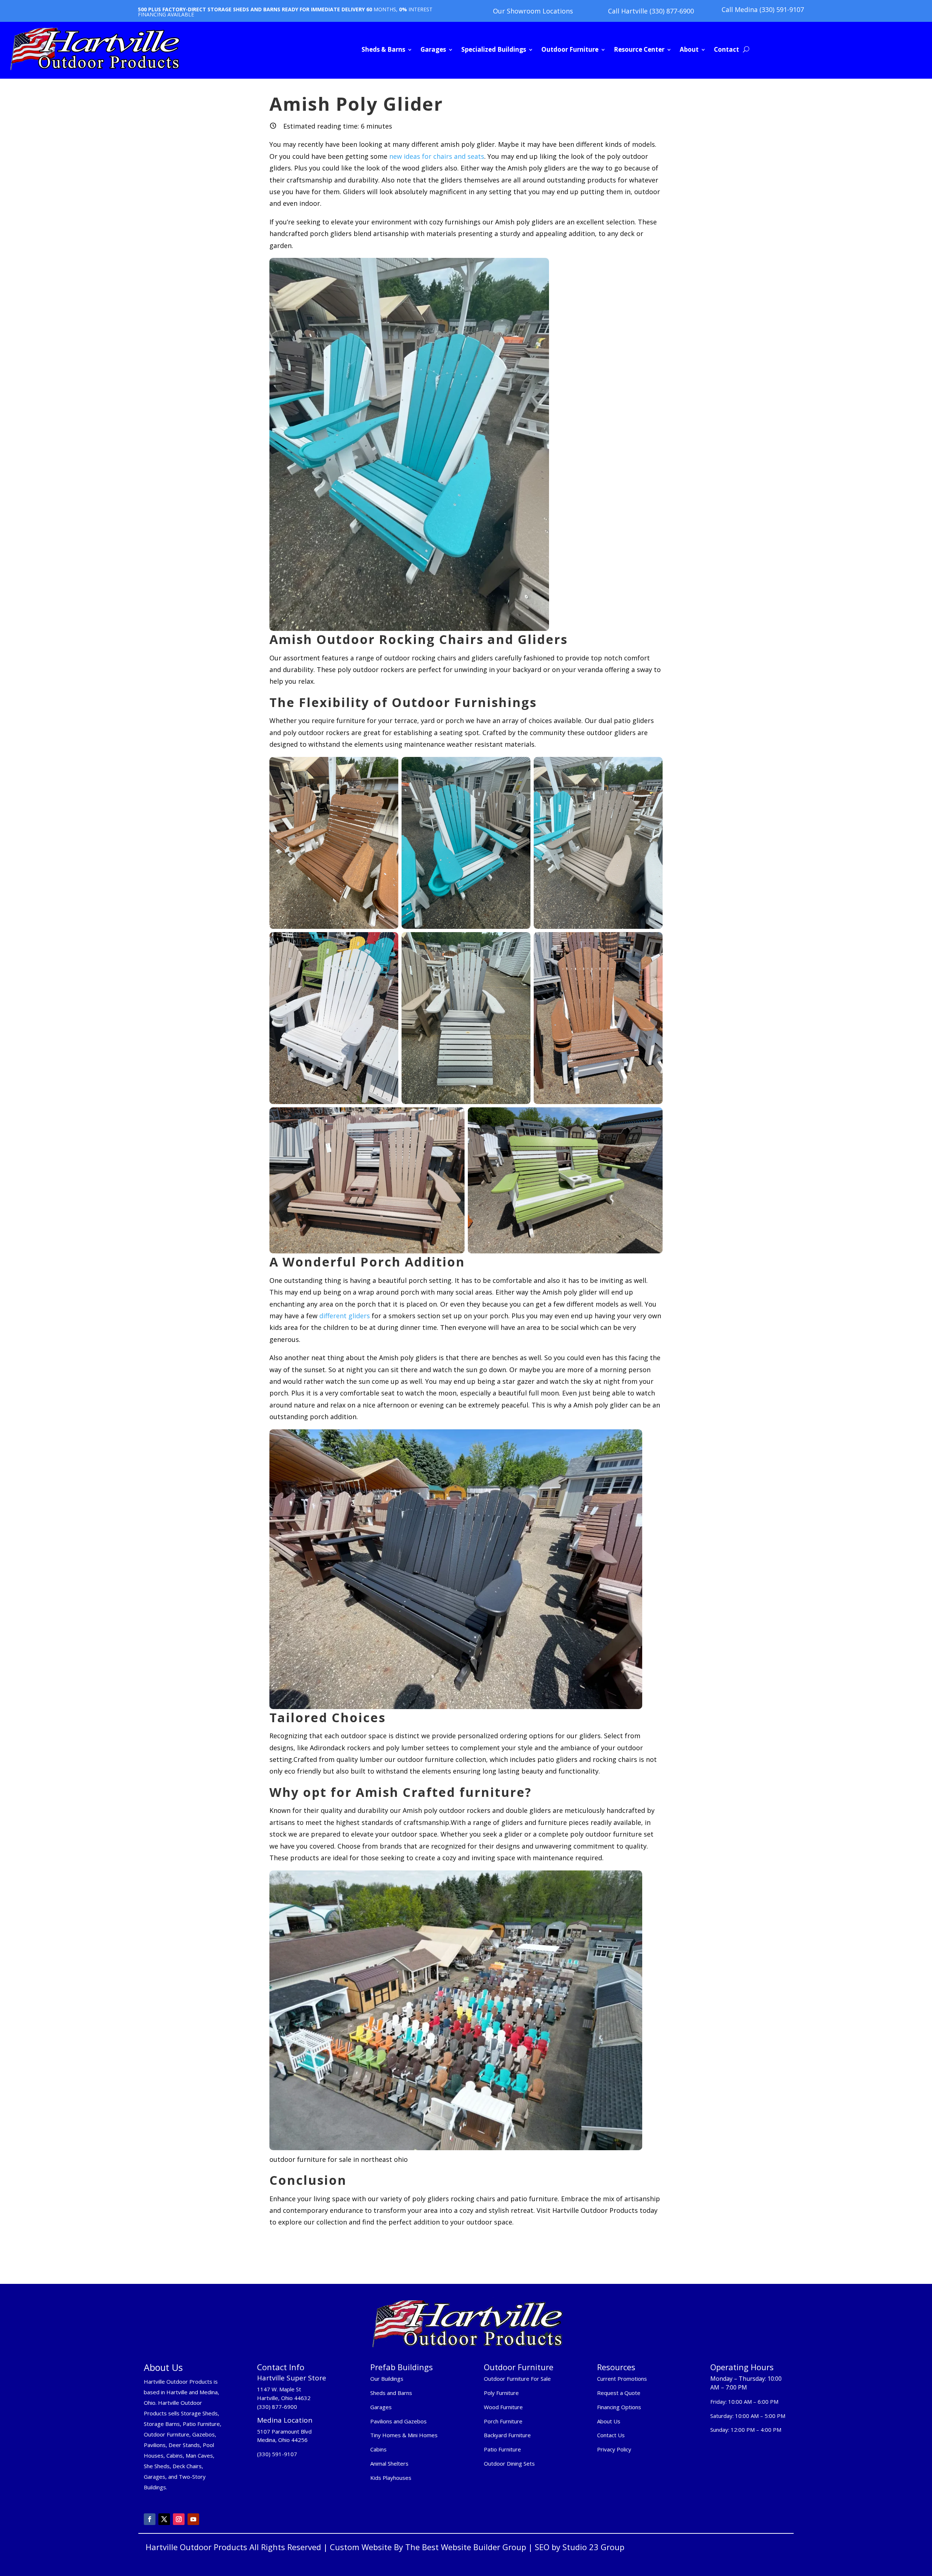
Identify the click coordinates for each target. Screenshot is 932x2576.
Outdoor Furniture (570, 49)
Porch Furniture (503, 2421)
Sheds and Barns (391, 2393)
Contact (726, 49)
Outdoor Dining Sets (509, 2463)
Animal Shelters (389, 2463)
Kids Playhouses (391, 2478)
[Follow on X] (164, 2519)
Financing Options (619, 2407)
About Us (609, 2421)
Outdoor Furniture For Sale (517, 2379)
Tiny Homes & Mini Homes (404, 2435)
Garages (433, 49)
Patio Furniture (502, 2449)
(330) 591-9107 (277, 2454)
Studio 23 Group (593, 2547)
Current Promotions (622, 2379)
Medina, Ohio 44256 (282, 2440)
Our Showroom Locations (533, 11)
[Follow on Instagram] (179, 2519)
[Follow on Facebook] (150, 2519)
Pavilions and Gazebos (398, 2421)
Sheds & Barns (383, 49)
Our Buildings (387, 2379)
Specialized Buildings (494, 49)
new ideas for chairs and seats (437, 156)
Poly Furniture (501, 2393)
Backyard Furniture (507, 2435)
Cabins (378, 2449)
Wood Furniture (503, 2407)
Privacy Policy (615, 2449)
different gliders (344, 1316)
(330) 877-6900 (277, 2407)
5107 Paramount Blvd (284, 2431)
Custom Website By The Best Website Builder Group (428, 2547)
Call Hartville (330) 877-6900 (651, 11)
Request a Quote (619, 2393)
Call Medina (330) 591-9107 (763, 9)
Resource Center (639, 49)
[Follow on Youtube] (193, 2519)
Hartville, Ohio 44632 (284, 2398)
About (689, 49)
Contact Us (611, 2435)
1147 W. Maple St (279, 2389)
